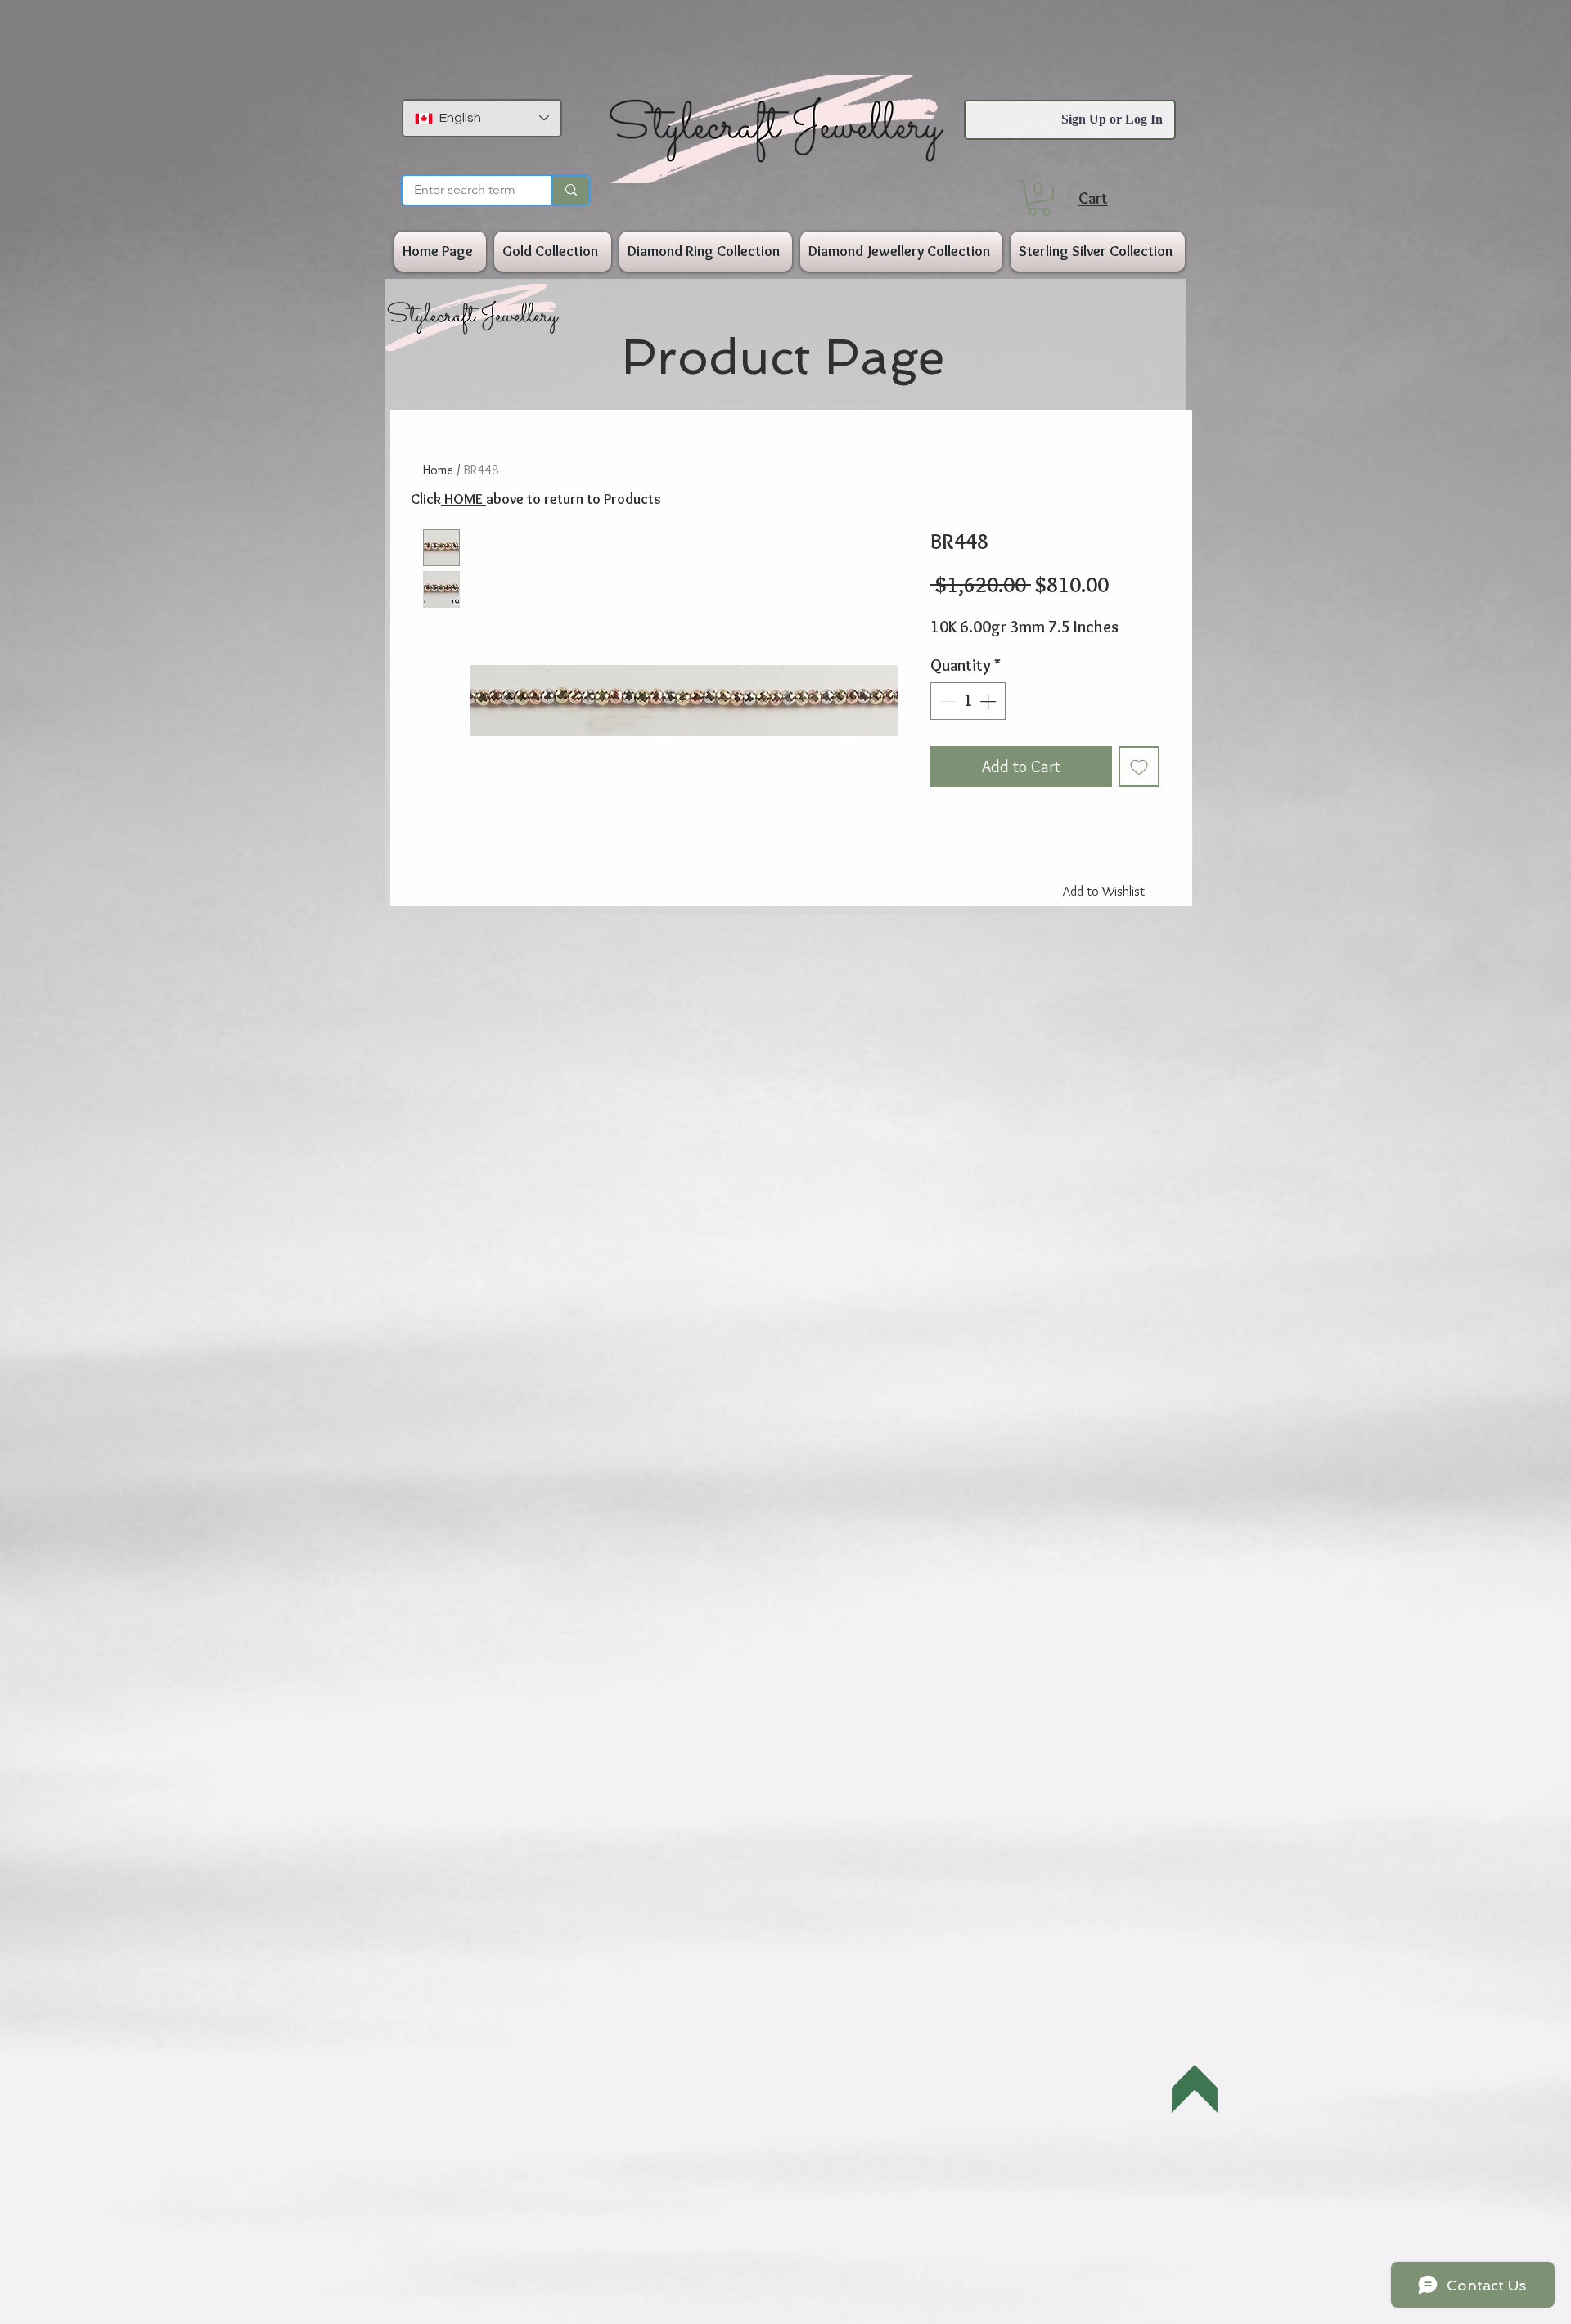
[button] (1039, 198)
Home (438, 470)
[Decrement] (947, 701)
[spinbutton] (968, 701)
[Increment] (989, 701)
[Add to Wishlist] (1139, 766)
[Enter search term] (570, 190)
